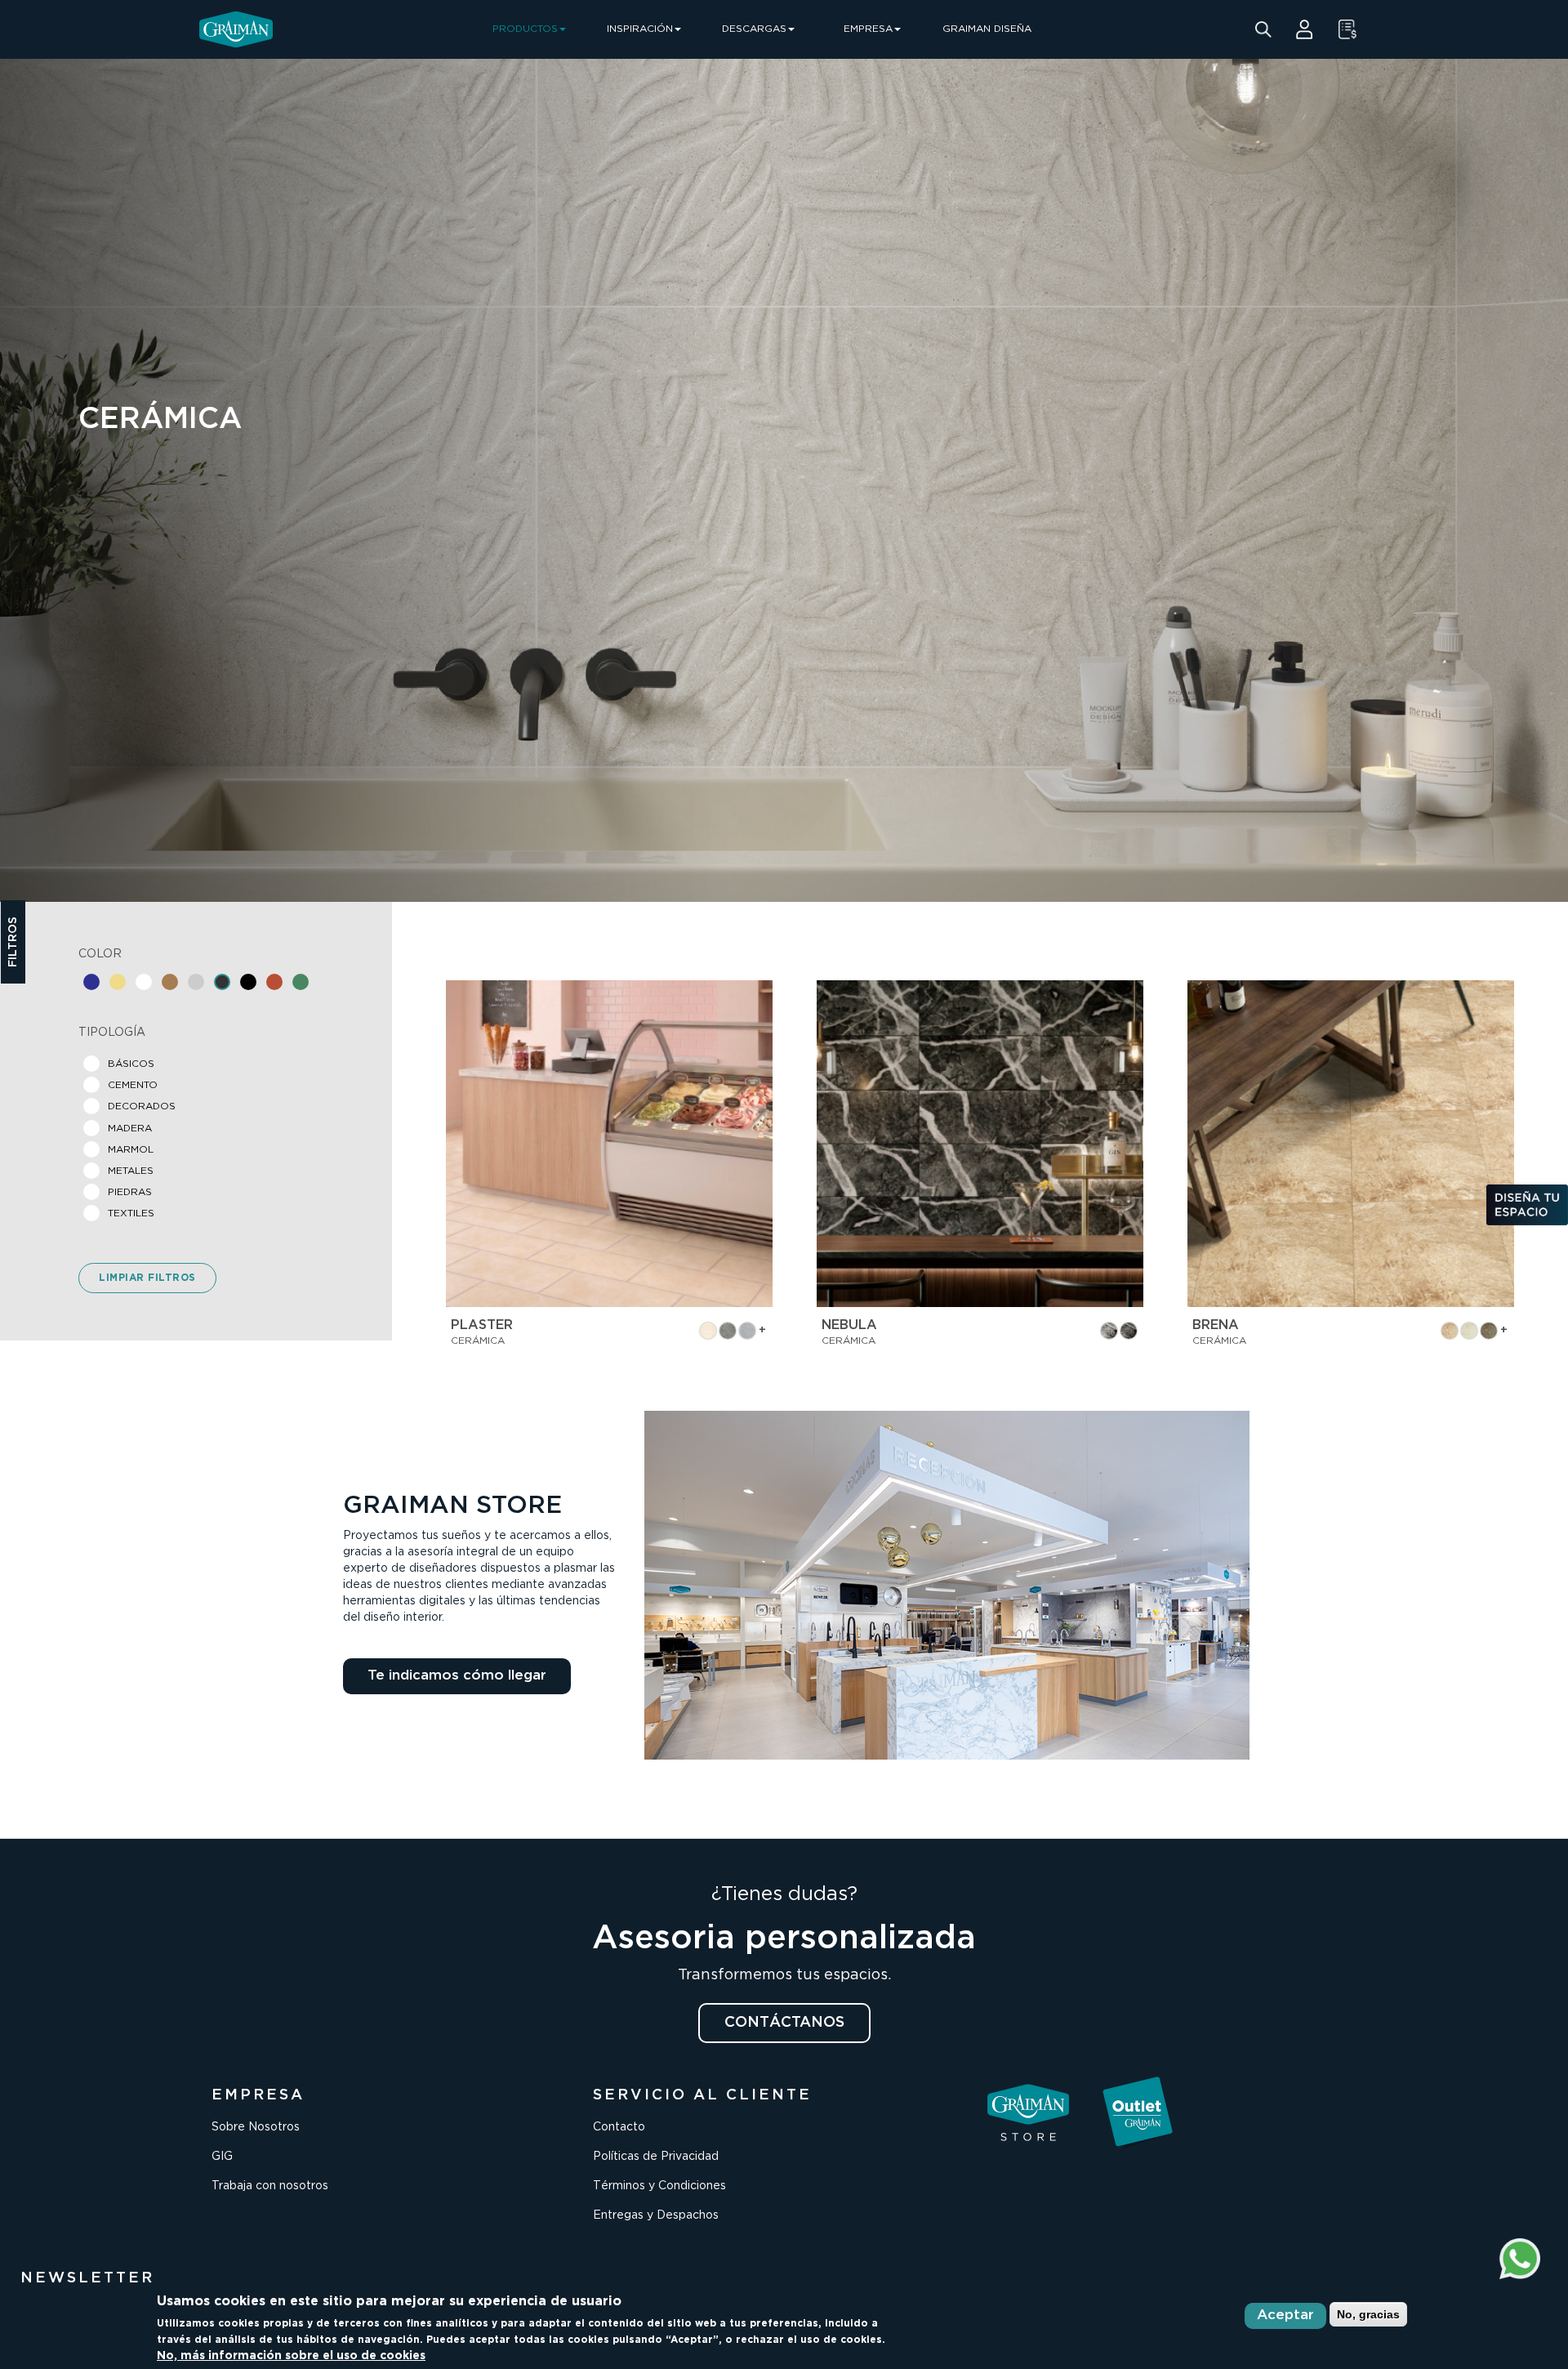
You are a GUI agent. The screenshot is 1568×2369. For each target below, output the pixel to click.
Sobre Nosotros (256, 2127)
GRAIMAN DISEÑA (987, 29)
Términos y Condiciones (659, 2186)
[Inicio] (236, 29)
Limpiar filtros (147, 1278)
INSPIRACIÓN (640, 29)
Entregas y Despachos (656, 2215)
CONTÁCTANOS (784, 2023)
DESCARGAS (754, 29)
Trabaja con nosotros (270, 2186)
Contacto (619, 2127)
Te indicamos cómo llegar (457, 1676)
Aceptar (1285, 2315)
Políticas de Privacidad (656, 2157)
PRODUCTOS (525, 29)
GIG (222, 2157)
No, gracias (1368, 2314)
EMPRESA (868, 29)
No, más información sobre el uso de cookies (291, 2356)
